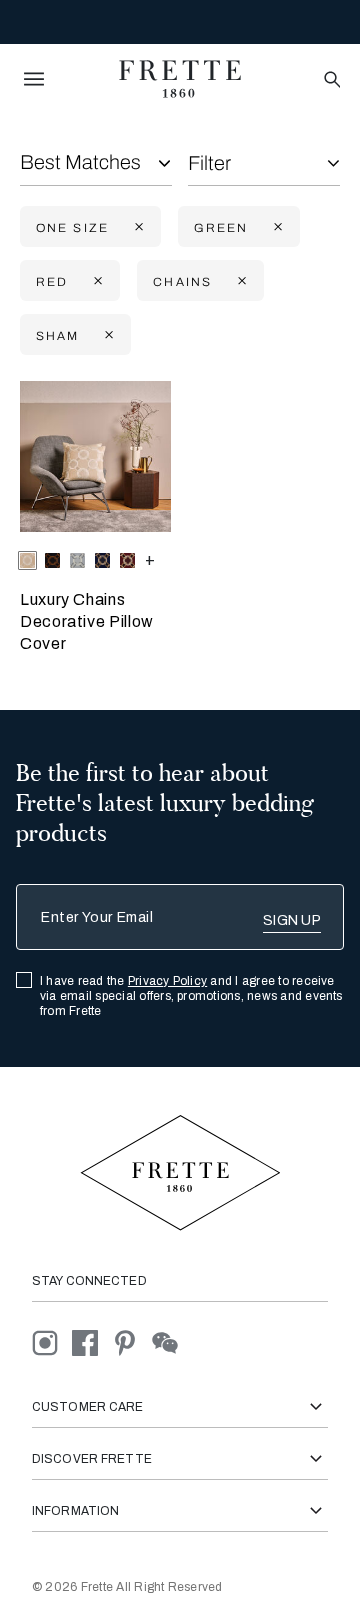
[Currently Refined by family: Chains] (240, 281)
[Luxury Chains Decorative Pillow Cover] (95, 456)
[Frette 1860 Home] (180, 79)
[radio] (52, 560)
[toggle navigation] (34, 79)
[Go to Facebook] (92, 1341)
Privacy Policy (167, 981)
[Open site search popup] (330, 80)
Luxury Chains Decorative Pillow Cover (87, 621)
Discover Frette (92, 1459)
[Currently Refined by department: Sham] (107, 335)
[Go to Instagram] (52, 1341)
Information (75, 1511)
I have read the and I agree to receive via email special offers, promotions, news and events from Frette (191, 996)
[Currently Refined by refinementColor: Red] (96, 281)
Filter (209, 163)
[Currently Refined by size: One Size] (137, 227)
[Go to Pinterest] (132, 1341)
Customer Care (88, 1407)
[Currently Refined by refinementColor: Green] (276, 227)
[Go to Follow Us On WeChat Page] (170, 1341)
